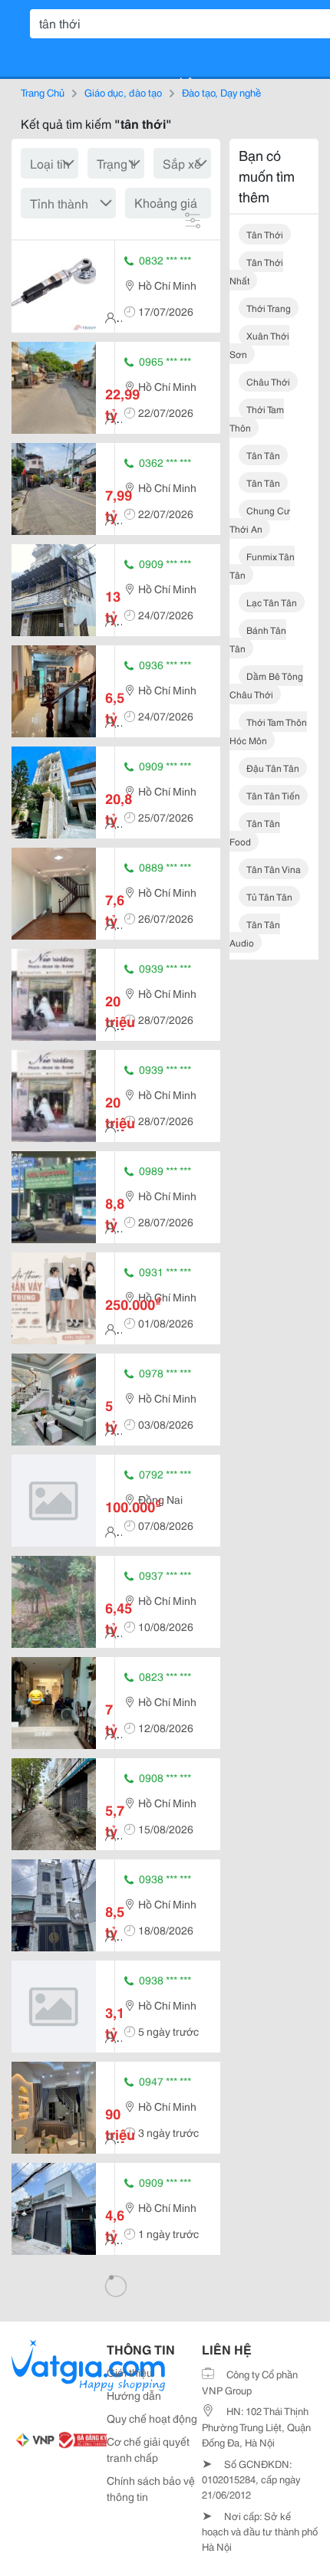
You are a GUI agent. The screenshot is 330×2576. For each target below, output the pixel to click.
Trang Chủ (43, 92)
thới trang (269, 308)
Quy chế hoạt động (152, 2418)
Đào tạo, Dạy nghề (221, 92)
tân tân (263, 455)
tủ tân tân (269, 896)
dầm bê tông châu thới (266, 685)
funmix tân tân (262, 565)
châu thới (268, 381)
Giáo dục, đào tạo (123, 92)
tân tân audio (255, 933)
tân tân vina (274, 869)
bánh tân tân (258, 639)
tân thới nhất (256, 271)
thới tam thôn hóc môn (268, 731)
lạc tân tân (272, 602)
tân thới (265, 234)
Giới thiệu (130, 2372)
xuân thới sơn (259, 345)
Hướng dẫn (134, 2395)
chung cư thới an (260, 519)
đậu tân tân (273, 768)
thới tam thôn (257, 418)
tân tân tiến (273, 795)
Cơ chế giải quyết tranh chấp (148, 2449)
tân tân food (255, 832)
